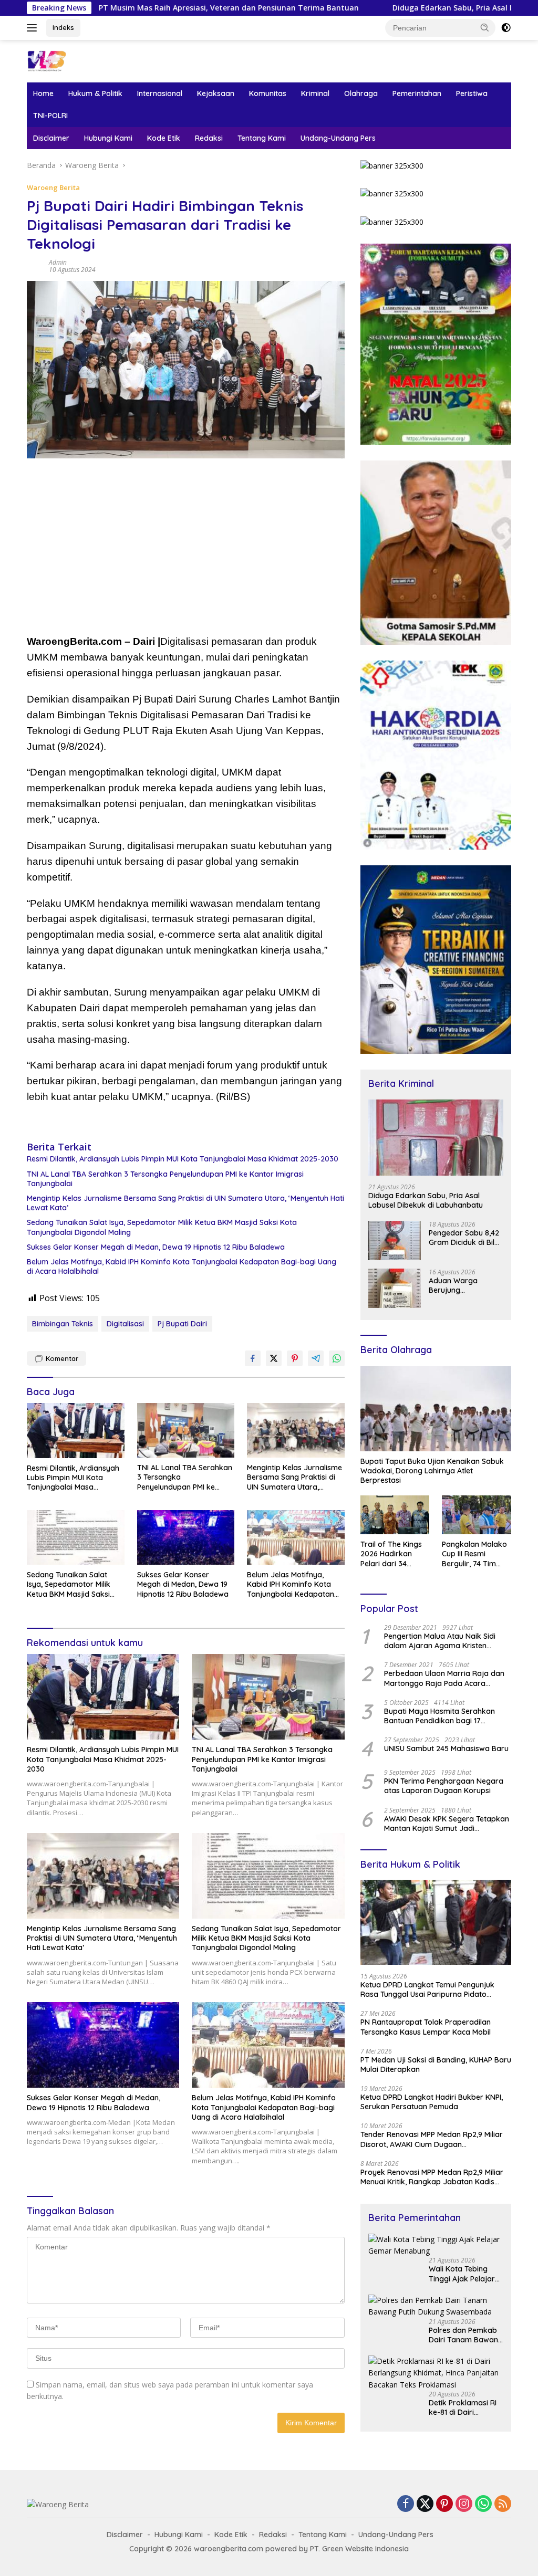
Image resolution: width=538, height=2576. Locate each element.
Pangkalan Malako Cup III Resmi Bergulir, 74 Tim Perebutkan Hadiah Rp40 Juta (475, 1554)
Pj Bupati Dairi (182, 1324)
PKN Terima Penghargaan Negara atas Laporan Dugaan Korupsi (444, 1786)
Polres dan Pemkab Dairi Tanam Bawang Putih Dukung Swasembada (466, 2335)
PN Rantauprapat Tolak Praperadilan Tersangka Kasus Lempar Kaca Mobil (426, 2027)
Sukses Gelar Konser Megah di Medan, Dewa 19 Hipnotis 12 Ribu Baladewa (156, 1247)
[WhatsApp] (483, 2504)
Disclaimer (51, 138)
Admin (58, 262)
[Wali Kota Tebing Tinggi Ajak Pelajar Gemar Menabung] (436, 2245)
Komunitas (268, 93)
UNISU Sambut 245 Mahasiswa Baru (446, 1748)
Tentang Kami (262, 138)
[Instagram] (464, 2504)
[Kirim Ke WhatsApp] (337, 1358)
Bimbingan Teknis (63, 1324)
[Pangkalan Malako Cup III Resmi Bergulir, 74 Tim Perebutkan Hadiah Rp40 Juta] (477, 1515)
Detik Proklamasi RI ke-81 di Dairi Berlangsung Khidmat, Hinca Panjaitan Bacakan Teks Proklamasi (463, 2407)
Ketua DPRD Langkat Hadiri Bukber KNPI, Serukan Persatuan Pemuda (432, 2102)
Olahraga (361, 93)
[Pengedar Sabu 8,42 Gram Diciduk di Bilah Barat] (395, 1240)
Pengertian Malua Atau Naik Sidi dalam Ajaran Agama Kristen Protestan (440, 1641)
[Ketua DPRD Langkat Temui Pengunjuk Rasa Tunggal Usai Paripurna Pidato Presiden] (436, 1922)
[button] (485, 27)
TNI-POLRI (50, 116)
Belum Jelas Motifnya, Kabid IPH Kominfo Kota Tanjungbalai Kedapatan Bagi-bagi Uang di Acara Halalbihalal (182, 1266)
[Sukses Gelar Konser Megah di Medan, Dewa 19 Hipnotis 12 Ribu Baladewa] (186, 1537)
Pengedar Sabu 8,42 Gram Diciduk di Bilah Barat (466, 1238)
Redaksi (209, 138)
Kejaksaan (216, 93)
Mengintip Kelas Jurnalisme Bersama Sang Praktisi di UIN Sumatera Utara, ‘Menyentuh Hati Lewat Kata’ (185, 1203)
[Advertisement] (186, 550)
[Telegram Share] (316, 1358)
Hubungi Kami (108, 138)
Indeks (63, 27)
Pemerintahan (417, 93)
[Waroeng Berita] (71, 60)
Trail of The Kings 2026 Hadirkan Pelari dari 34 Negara (391, 1554)
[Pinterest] (444, 2504)
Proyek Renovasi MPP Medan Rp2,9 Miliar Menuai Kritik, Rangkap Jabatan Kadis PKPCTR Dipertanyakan (432, 2177)
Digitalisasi (125, 1324)
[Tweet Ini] (274, 1358)
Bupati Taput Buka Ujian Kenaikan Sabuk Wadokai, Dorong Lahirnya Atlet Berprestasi (432, 1471)
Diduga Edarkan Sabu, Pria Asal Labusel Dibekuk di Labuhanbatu (409, 8)
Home (43, 93)
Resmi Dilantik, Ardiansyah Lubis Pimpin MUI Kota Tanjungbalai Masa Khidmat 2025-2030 (183, 1159)
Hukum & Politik (95, 93)
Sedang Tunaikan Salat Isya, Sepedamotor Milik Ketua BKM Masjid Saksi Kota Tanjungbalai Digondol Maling (162, 1227)
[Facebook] (406, 2504)
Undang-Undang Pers (338, 138)
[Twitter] (425, 2504)
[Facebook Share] (253, 1358)
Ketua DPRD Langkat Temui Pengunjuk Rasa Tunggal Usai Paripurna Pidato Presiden (427, 1989)
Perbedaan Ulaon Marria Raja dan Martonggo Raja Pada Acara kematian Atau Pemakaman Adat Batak (444, 1678)
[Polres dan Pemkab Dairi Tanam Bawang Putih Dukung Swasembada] (436, 2306)
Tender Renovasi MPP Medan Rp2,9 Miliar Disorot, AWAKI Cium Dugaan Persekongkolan (432, 2139)
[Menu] (34, 28)
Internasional (160, 93)
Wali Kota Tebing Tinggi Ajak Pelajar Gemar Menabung (462, 2274)
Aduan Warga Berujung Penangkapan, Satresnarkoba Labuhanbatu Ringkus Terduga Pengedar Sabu (458, 1285)
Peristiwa (472, 93)
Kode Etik (164, 138)
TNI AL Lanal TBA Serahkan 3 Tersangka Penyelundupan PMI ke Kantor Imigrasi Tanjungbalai (165, 1179)
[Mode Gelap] (506, 28)
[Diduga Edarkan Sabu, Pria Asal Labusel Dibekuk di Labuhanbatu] (436, 1138)
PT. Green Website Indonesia (359, 2549)
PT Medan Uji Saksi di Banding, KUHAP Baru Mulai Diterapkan (436, 2065)
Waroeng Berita (53, 187)
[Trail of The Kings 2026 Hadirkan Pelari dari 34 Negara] (395, 1515)
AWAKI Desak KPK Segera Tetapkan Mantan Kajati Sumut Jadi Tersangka (447, 1824)
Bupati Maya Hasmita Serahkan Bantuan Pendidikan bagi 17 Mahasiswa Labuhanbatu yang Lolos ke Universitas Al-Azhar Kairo (445, 1716)
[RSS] (503, 2504)
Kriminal (315, 93)
